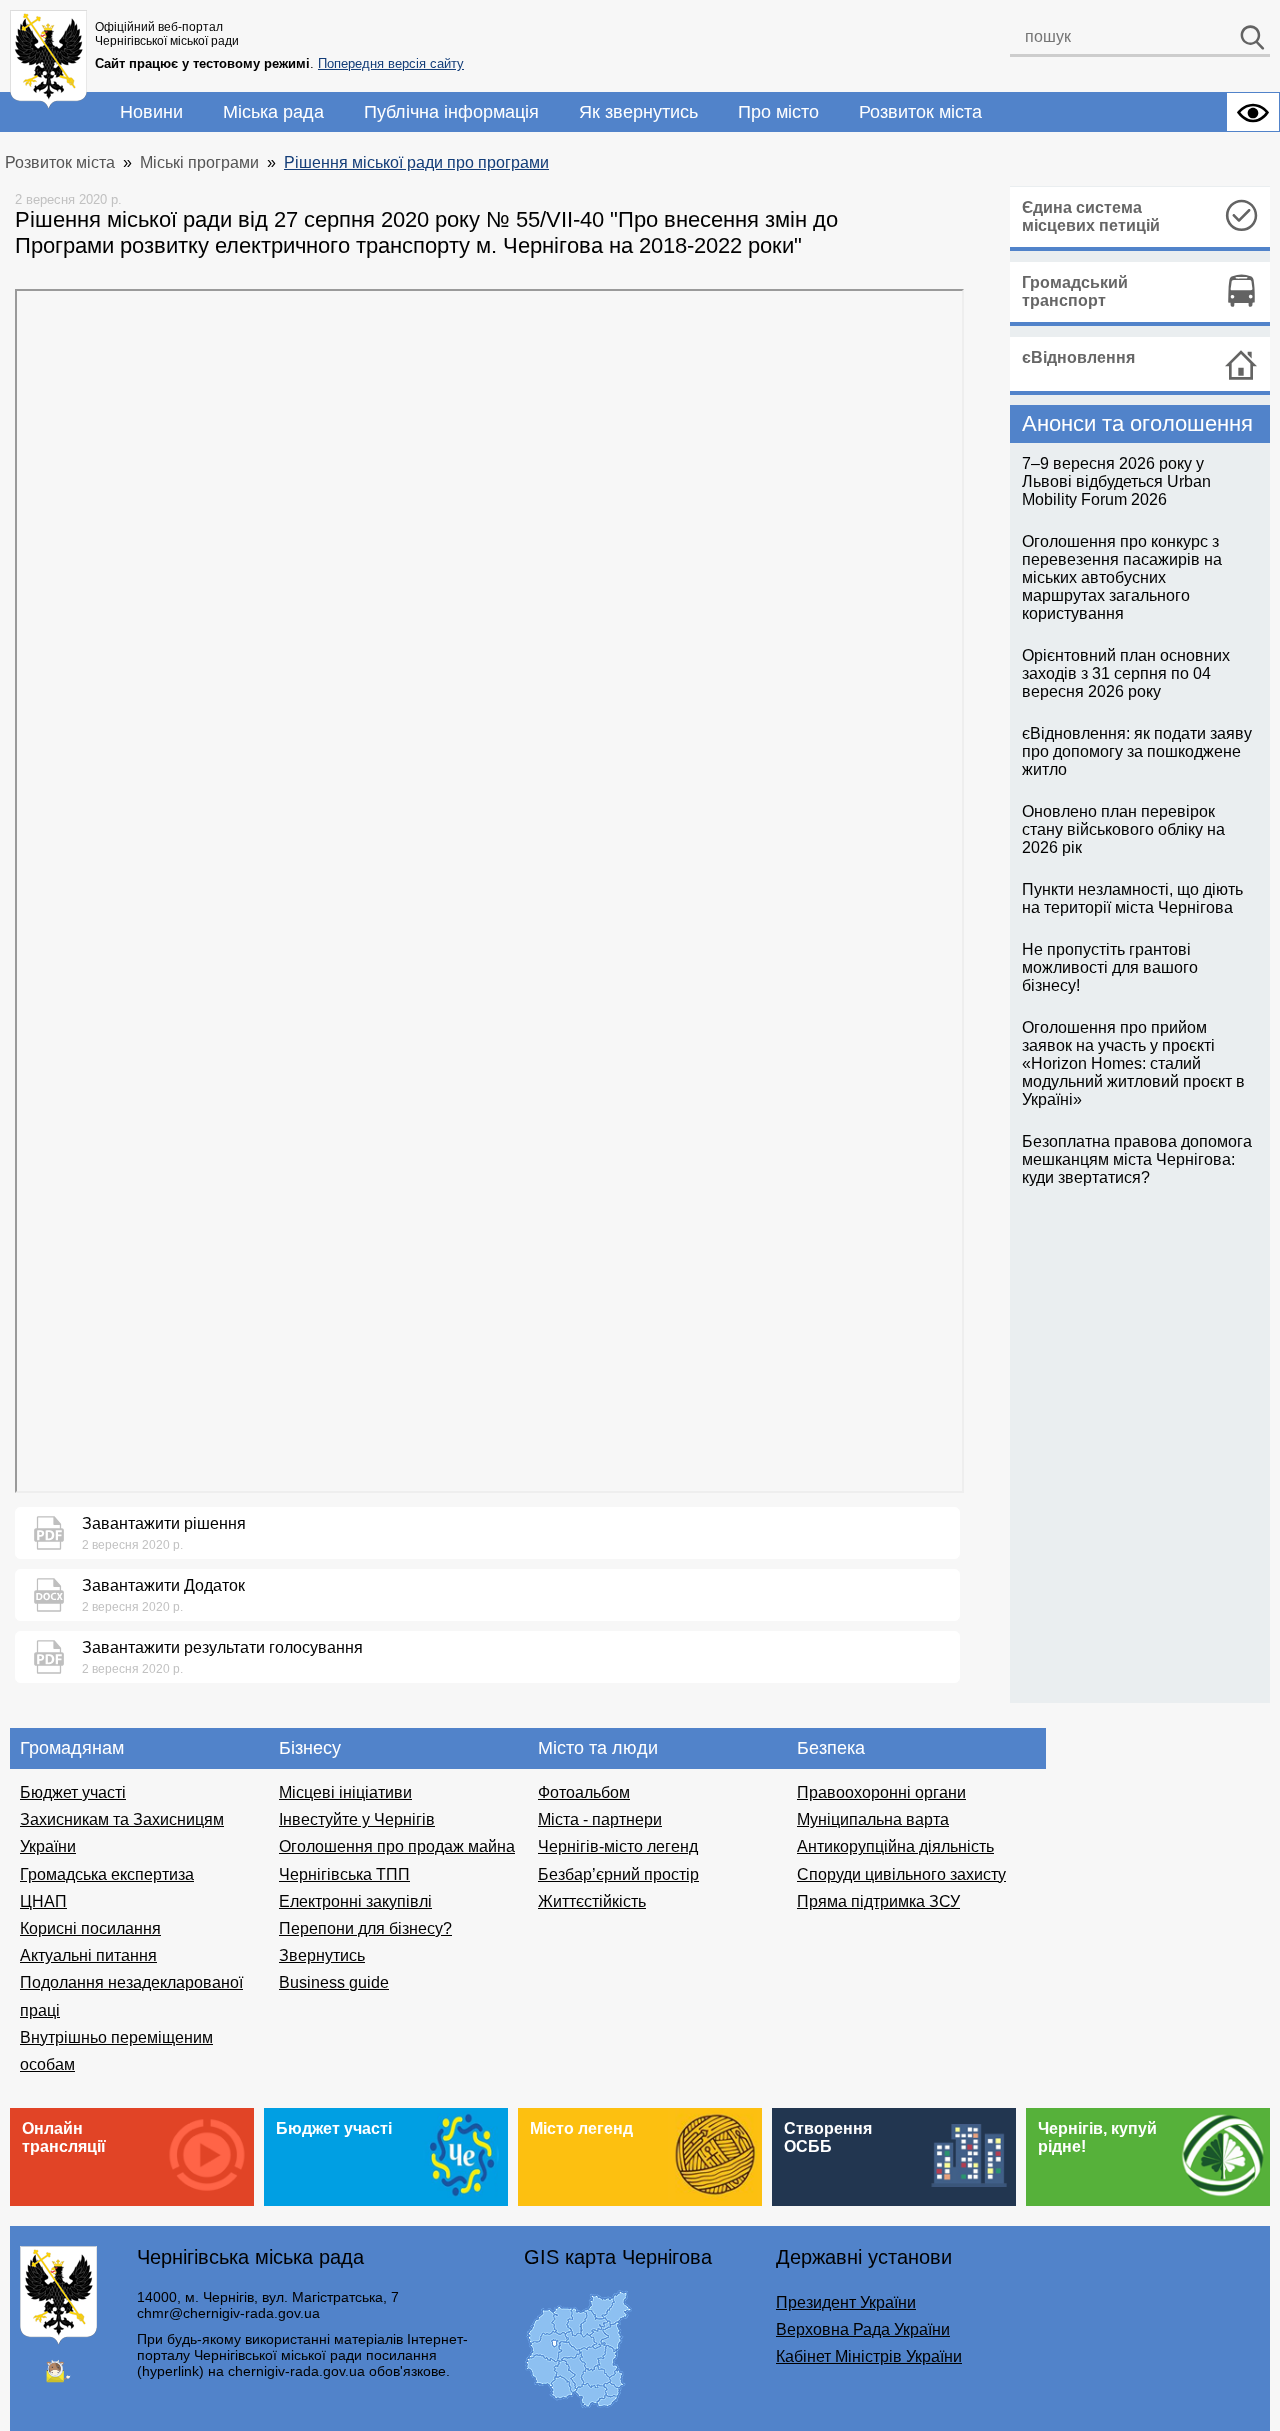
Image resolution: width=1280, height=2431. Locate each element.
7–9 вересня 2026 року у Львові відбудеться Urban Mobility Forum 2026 (1116, 481)
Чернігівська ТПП (344, 1874)
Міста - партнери (600, 1819)
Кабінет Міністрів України (869, 2356)
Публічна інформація (451, 112)
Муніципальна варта (873, 1819)
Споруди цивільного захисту (901, 1874)
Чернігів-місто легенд (618, 1846)
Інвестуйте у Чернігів (357, 1819)
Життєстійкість (592, 1901)
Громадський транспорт (1075, 291)
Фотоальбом (584, 1792)
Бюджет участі (73, 1792)
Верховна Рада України (863, 2329)
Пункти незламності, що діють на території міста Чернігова (1132, 898)
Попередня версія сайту (391, 63)
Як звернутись (638, 112)
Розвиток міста (920, 112)
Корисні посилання (90, 1928)
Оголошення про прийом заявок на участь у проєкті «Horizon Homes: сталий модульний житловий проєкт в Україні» (1133, 1063)
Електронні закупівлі (355, 1901)
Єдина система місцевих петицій (1091, 216)
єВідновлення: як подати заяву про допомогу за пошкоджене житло (1137, 751)
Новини (151, 112)
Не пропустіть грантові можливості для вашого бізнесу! (1110, 967)
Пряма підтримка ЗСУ (878, 1901)
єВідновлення (1078, 357)
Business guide (334, 1982)
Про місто (778, 112)
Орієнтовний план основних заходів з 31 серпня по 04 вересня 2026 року (1126, 673)
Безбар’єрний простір (618, 1874)
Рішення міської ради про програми (416, 162)
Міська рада (273, 112)
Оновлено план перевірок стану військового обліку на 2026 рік (1123, 829)
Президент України (846, 2302)
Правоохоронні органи (881, 1792)
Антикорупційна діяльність (895, 1846)
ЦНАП (43, 1901)
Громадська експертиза (107, 1874)
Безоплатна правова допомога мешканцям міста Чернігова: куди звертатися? (1137, 1159)
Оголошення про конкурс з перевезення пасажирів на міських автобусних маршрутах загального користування (1122, 577)
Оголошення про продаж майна (397, 1846)
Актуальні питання (88, 1955)
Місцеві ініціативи (345, 1792)
